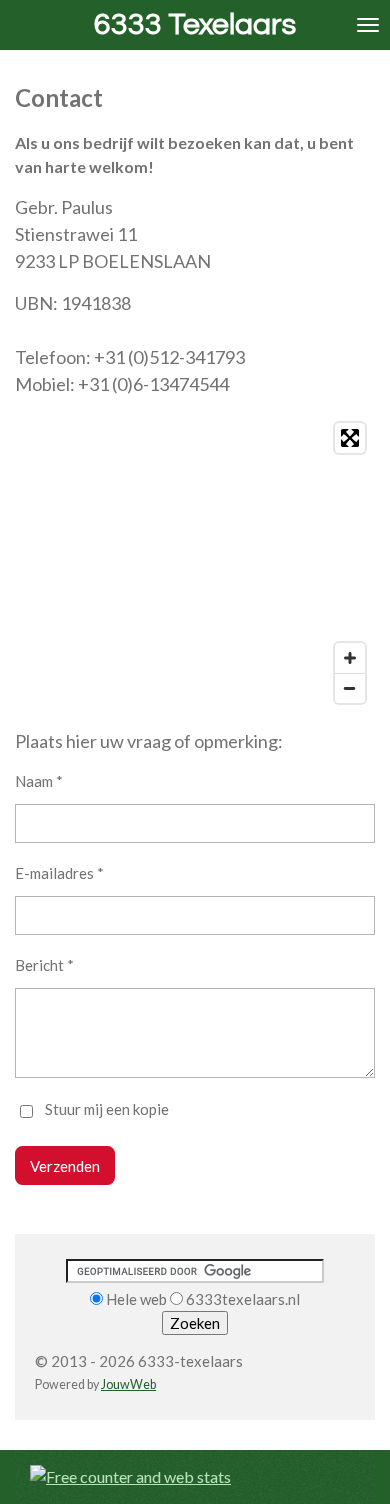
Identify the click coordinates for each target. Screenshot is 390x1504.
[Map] (195, 563)
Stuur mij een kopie (107, 1110)
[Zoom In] (350, 658)
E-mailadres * (59, 873)
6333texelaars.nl (243, 1299)
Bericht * (44, 965)
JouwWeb (128, 1384)
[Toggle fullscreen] (350, 438)
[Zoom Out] (350, 688)
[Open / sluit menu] (368, 25)
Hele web (136, 1299)
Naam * (39, 781)
